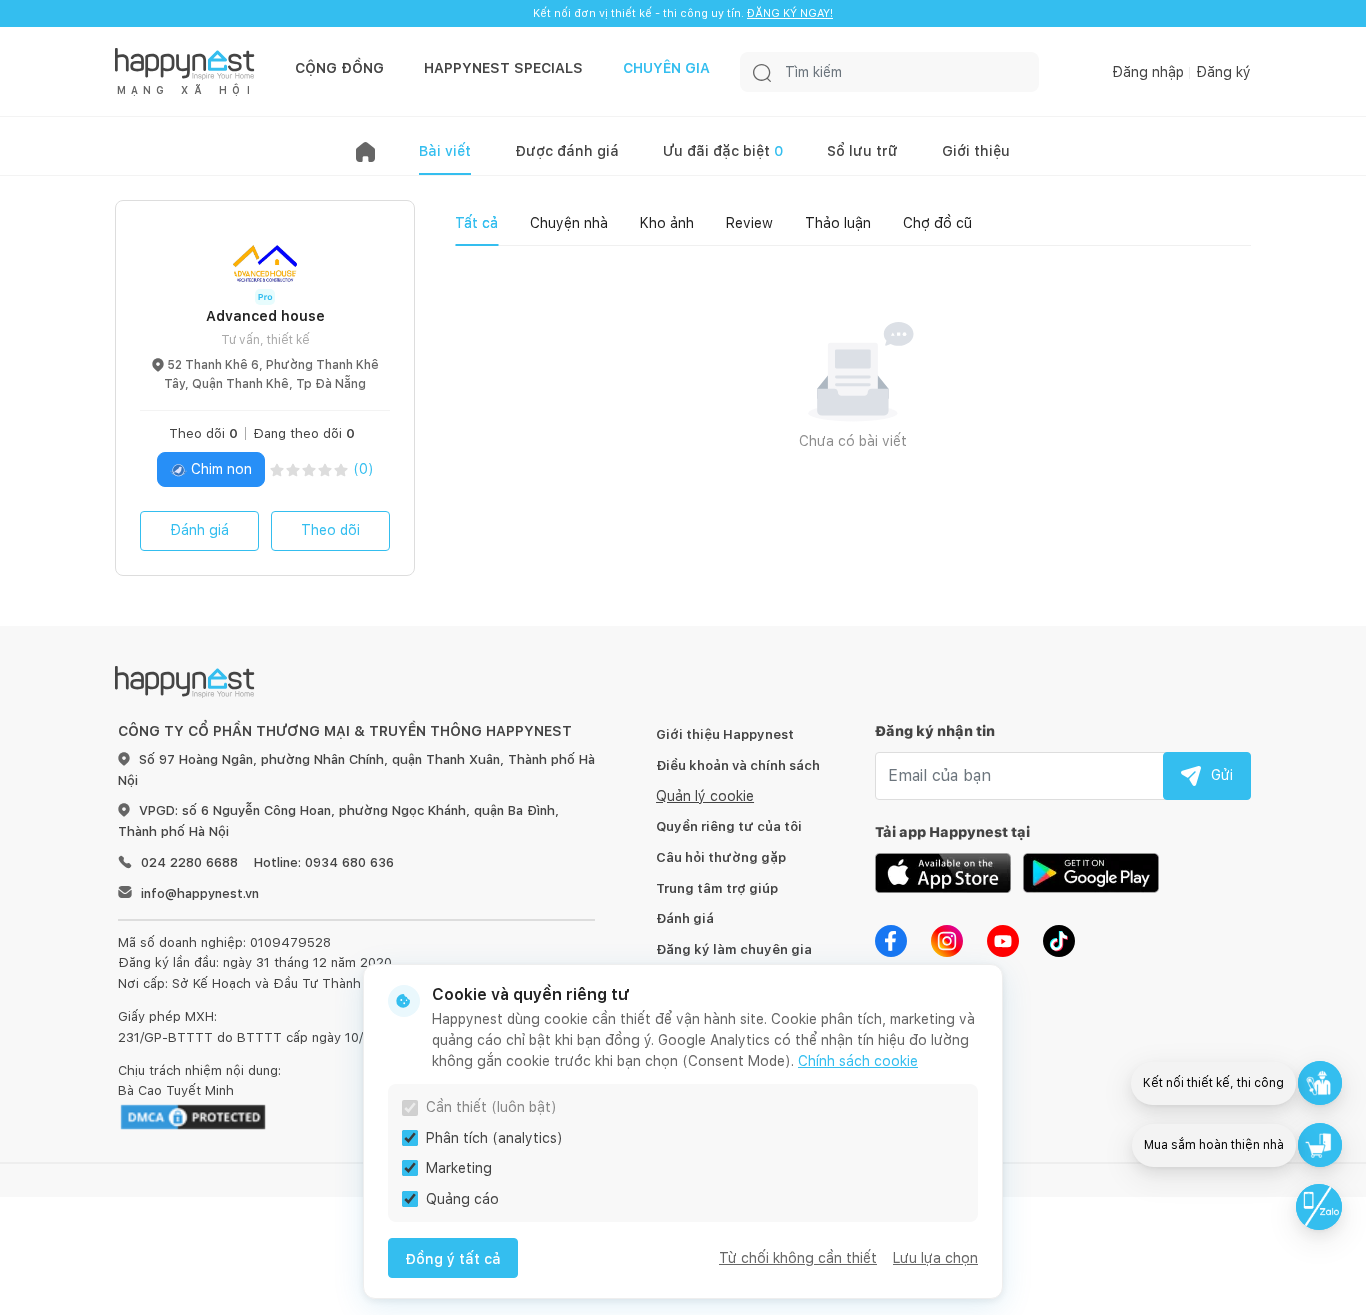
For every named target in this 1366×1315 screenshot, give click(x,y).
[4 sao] (325, 469)
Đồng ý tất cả (453, 1259)
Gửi (1222, 775)
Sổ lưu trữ (862, 151)
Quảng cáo (462, 1199)
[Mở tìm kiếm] (762, 72)
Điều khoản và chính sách (738, 765)
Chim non (219, 469)
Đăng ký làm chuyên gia (734, 949)
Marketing (459, 1168)
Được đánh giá (567, 151)
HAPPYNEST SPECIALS (503, 68)
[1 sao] (277, 469)
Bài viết (445, 151)
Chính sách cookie (858, 1061)
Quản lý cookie (705, 796)
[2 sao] (293, 469)
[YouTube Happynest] (1003, 939)
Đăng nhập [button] (1148, 72)
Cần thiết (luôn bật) (491, 1107)
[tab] (476, 223)
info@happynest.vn (200, 893)
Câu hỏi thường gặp (721, 857)
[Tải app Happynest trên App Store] (943, 871)
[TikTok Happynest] (1059, 939)
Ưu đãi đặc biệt (723, 151)
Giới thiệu (976, 151)
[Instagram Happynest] (947, 939)
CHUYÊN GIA (666, 68)
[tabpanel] (853, 412)
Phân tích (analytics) (494, 1138)
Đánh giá (199, 530)
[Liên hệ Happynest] (1319, 1207)
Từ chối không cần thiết (798, 1258)
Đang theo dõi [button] (304, 433)
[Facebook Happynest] (891, 939)
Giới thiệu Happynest (725, 734)
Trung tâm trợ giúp (717, 888)
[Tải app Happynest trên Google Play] (1091, 871)
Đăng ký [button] (1223, 72)
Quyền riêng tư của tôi (729, 826)
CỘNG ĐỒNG (339, 68)
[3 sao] (309, 469)
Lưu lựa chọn (935, 1258)
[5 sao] (341, 469)
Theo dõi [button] (203, 433)
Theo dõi (330, 530)
